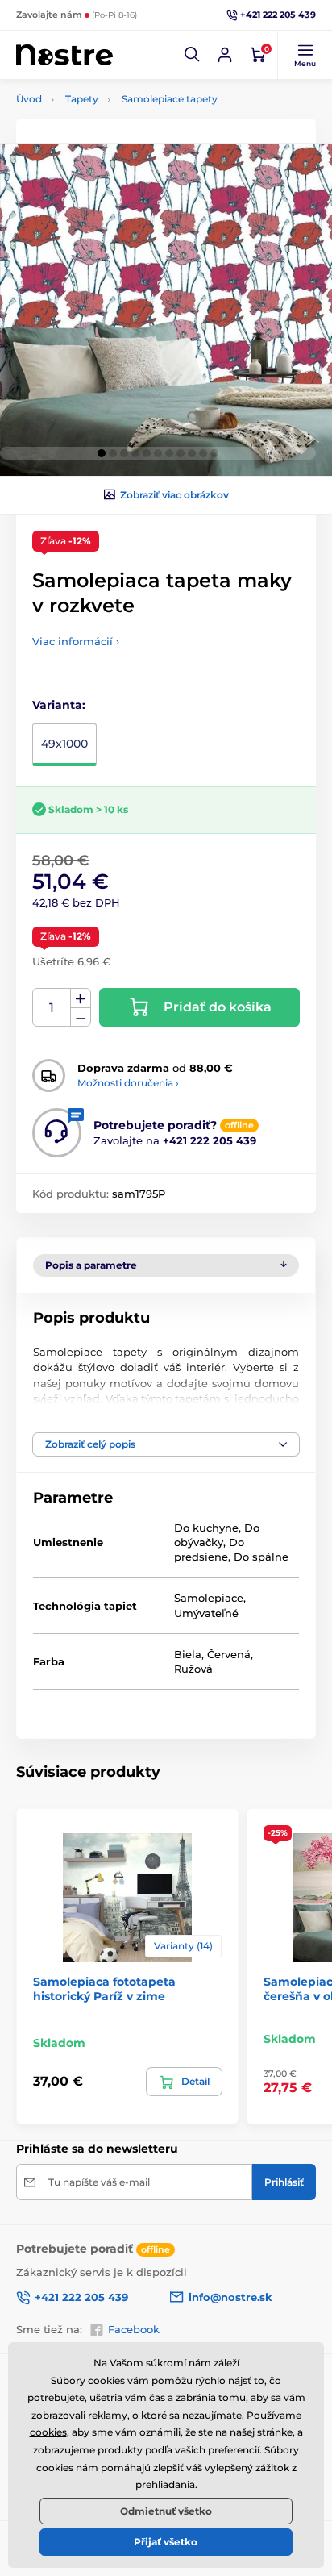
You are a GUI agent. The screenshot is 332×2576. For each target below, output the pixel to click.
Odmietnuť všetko (166, 2511)
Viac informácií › (76, 641)
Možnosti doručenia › (128, 1083)
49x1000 (64, 744)
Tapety (82, 99)
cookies (48, 2432)
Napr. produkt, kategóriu (120, 123)
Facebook (134, 2329)
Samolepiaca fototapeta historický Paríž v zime (104, 1989)
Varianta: (59, 705)
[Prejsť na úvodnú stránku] (64, 55)
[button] (193, 55)
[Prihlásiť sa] (225, 55)
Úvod (29, 99)
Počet (52, 1008)
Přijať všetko (166, 2542)
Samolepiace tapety (170, 99)
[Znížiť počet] (81, 1017)
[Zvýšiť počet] (81, 998)
